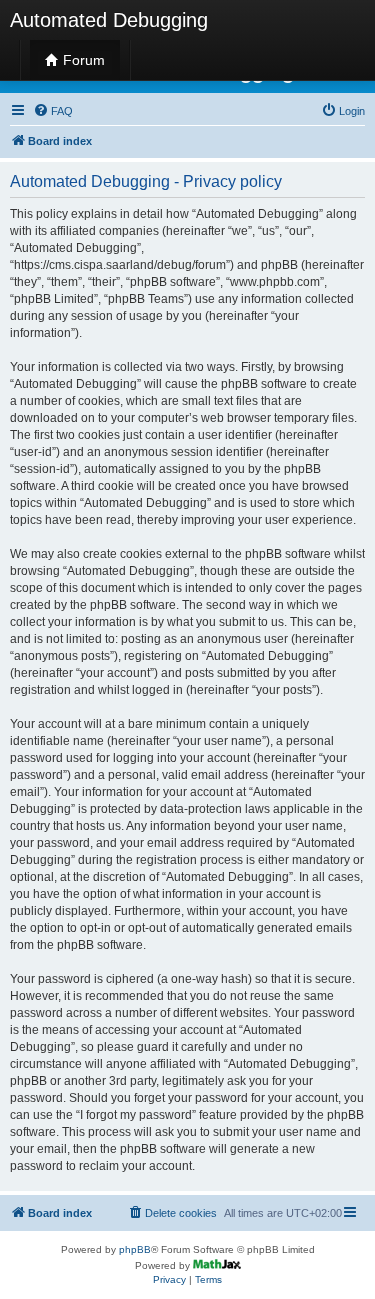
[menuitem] (53, 111)
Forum (82, 60)
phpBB (135, 1249)
